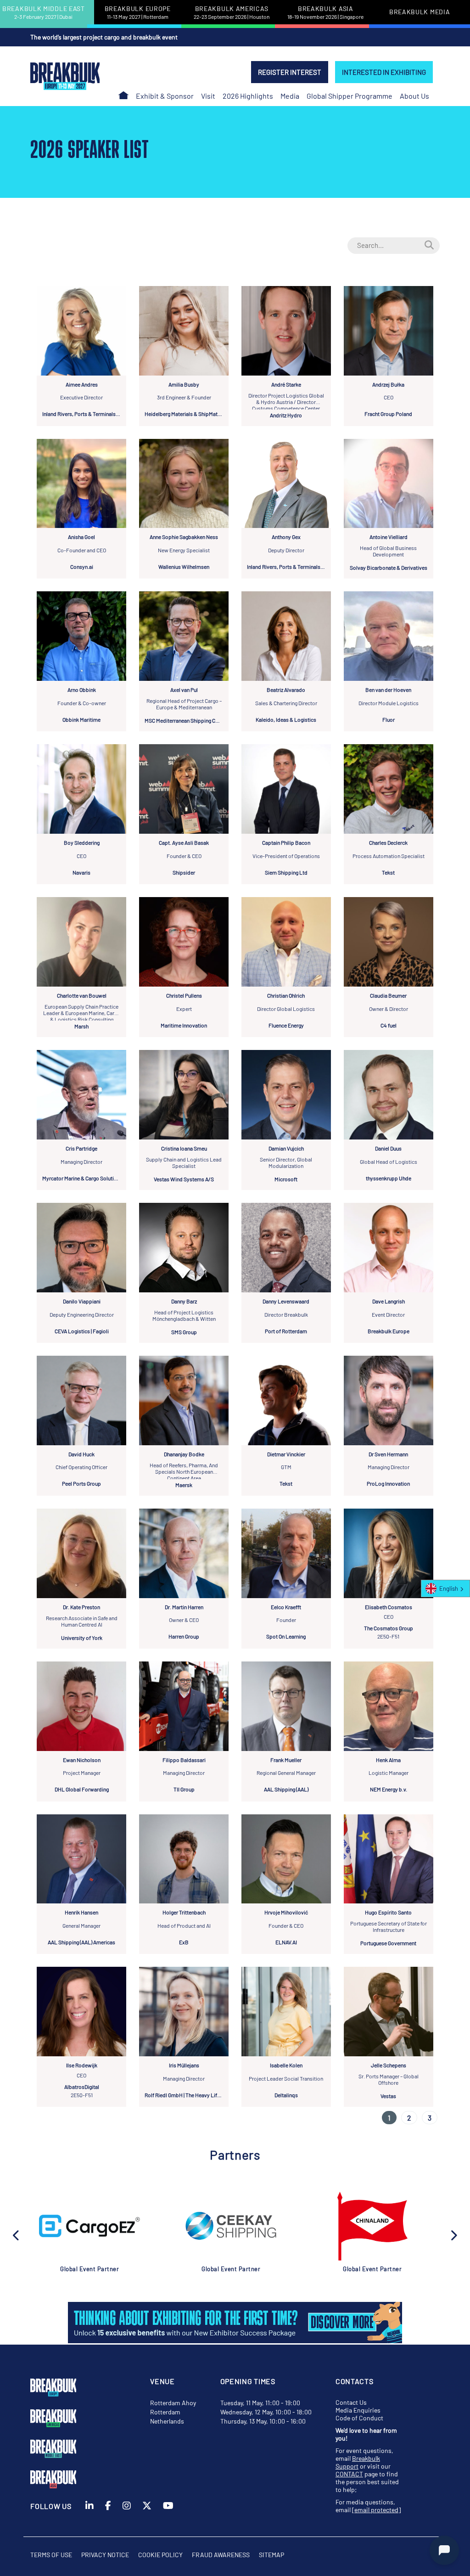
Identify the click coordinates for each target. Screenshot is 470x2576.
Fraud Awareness (221, 2555)
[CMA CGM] (372, 2226)
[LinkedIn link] (90, 2518)
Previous (17, 2234)
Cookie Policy (160, 2555)
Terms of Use (51, 2555)
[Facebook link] (108, 2518)
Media (290, 96)
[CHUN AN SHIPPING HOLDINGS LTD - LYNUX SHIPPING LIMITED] (231, 2226)
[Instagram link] (127, 2518)
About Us (414, 96)
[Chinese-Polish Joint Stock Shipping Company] (90, 2226)
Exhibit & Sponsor (165, 96)
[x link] (147, 2518)
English (449, 1588)
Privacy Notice (105, 2555)
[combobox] (445, 1588)
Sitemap (271, 2555)
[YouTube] (168, 2518)
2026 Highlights (248, 96)
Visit (208, 96)
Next (453, 2234)
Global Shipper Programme (350, 96)
